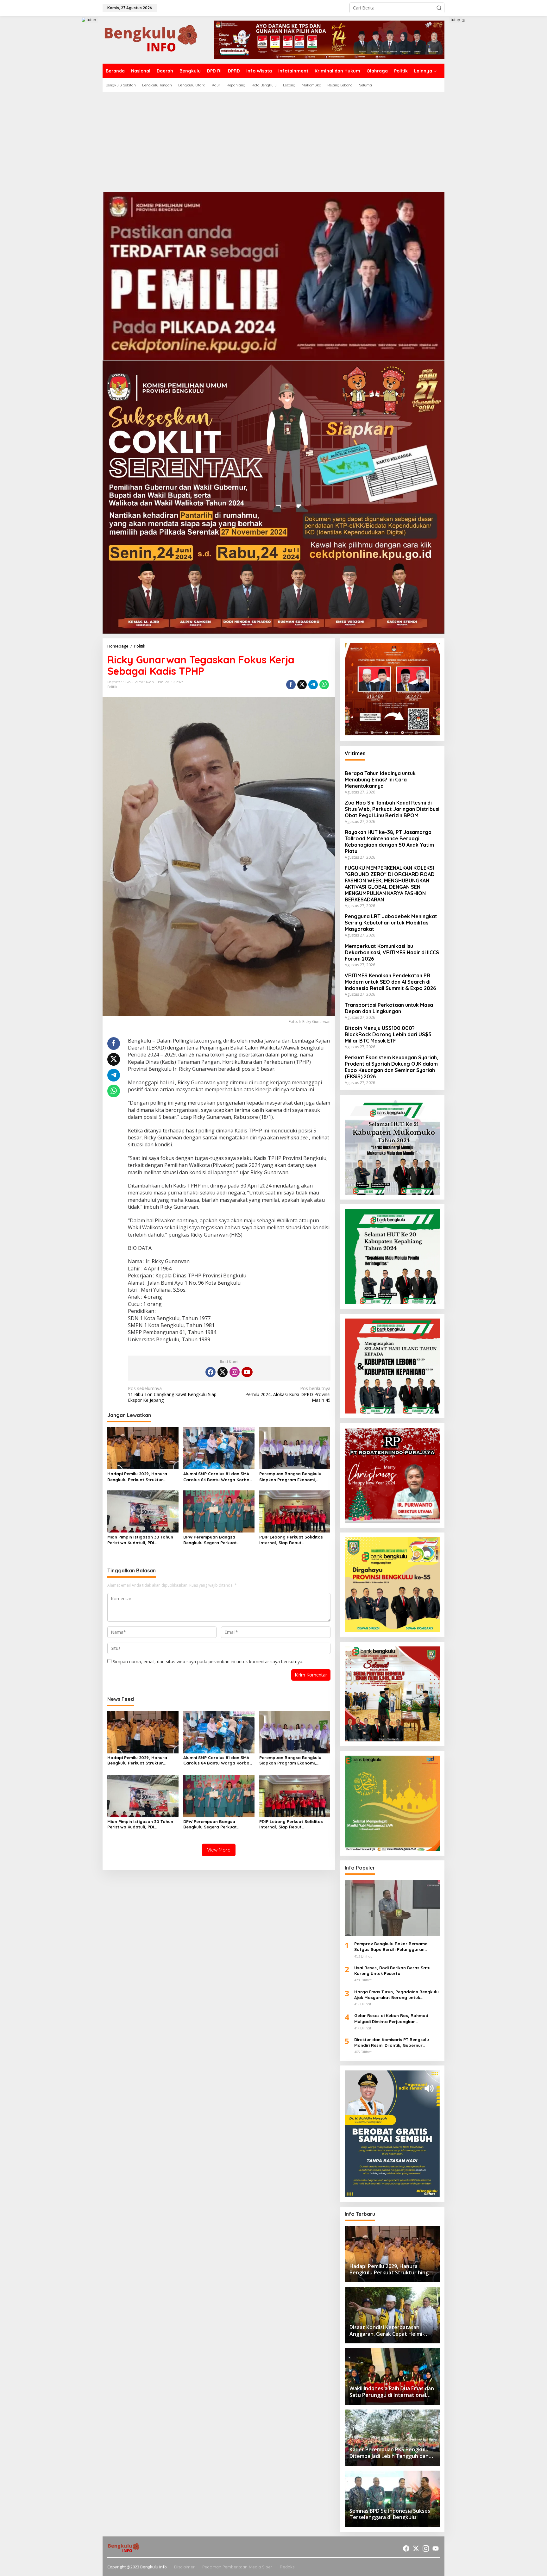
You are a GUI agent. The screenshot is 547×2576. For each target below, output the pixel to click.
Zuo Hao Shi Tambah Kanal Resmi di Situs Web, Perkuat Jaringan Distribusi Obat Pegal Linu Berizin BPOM (392, 809)
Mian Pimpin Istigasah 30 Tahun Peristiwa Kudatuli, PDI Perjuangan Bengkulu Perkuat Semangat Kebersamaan (140, 1540)
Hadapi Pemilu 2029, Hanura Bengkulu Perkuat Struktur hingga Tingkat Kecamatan (137, 1477)
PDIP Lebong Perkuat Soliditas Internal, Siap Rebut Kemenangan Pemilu (291, 1540)
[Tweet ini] (302, 685)
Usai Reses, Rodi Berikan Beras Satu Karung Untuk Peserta (392, 1971)
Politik (112, 687)
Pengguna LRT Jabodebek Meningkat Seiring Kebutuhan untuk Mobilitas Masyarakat (391, 923)
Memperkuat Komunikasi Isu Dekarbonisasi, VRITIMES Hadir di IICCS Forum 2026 (392, 952)
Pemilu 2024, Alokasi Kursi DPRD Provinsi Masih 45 (288, 1394)
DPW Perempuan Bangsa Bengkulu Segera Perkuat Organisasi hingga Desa (210, 1540)
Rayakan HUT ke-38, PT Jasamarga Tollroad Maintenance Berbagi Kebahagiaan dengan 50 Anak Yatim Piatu (389, 842)
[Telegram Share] (313, 685)
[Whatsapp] (324, 685)
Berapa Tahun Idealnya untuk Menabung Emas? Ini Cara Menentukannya (380, 780)
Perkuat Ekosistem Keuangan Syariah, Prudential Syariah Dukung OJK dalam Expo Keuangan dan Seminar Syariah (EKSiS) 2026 (391, 1067)
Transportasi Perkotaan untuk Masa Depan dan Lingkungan (389, 1008)
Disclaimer (184, 2567)
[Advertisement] (273, 140)
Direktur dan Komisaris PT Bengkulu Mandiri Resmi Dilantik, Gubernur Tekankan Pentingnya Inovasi (392, 2043)
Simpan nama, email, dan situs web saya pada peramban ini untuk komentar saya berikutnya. (208, 1661)
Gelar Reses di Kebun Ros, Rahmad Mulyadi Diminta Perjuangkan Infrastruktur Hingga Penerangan (391, 2018)
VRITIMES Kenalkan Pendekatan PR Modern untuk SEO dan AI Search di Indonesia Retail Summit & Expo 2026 (390, 982)
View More (219, 1850)
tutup (91, 20)
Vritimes (355, 753)
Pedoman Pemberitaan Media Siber (237, 2567)
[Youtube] (247, 1372)
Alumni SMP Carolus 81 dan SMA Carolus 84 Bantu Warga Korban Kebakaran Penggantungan (218, 1477)
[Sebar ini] (291, 685)
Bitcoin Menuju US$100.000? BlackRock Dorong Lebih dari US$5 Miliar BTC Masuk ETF (388, 1034)
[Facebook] (211, 1372)
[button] (439, 8)
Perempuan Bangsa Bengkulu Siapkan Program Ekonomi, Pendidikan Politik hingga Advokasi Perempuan (290, 1477)
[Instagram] (235, 1372)
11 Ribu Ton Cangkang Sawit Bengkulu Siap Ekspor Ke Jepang (172, 1394)
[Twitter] (223, 1372)
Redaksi (288, 2567)
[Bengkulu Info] (152, 39)
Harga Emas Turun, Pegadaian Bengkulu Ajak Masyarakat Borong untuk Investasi (396, 1995)
